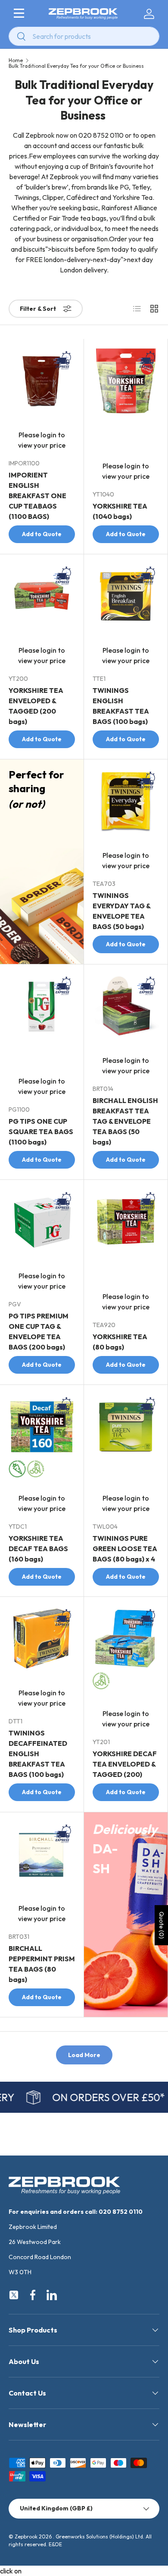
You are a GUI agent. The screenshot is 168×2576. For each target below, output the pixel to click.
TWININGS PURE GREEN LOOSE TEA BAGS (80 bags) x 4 (125, 1549)
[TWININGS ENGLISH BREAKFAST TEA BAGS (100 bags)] (126, 596)
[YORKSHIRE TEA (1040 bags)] (126, 381)
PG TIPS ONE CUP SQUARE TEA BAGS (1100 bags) (41, 1132)
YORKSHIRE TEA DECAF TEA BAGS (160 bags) (38, 1549)
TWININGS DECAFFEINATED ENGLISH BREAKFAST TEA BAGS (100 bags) (38, 1754)
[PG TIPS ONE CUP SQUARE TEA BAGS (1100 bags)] (42, 1006)
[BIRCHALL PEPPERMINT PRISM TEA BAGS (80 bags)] (42, 1854)
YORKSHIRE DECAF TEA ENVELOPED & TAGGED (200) (125, 1764)
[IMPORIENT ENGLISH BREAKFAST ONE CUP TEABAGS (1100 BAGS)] (42, 381)
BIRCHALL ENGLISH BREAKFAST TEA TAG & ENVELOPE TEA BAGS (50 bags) (125, 1121)
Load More (84, 2055)
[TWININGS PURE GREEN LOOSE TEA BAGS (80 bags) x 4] (126, 1427)
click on (11, 2571)
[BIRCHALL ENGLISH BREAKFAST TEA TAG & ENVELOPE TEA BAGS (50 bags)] (126, 1006)
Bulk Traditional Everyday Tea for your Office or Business (76, 66)
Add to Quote (42, 534)
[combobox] (84, 36)
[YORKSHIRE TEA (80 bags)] (126, 1222)
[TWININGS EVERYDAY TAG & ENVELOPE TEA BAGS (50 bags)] (126, 801)
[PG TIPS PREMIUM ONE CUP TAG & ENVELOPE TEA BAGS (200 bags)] (42, 1222)
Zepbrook (26, 2536)
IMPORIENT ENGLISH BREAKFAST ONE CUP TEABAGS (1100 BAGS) (37, 496)
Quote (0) (162, 1925)
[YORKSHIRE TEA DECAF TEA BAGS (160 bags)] (42, 1427)
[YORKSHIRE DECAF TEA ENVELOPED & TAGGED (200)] (126, 1639)
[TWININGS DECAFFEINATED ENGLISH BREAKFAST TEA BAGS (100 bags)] (42, 1639)
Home (16, 60)
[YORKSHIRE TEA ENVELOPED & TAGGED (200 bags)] (42, 596)
